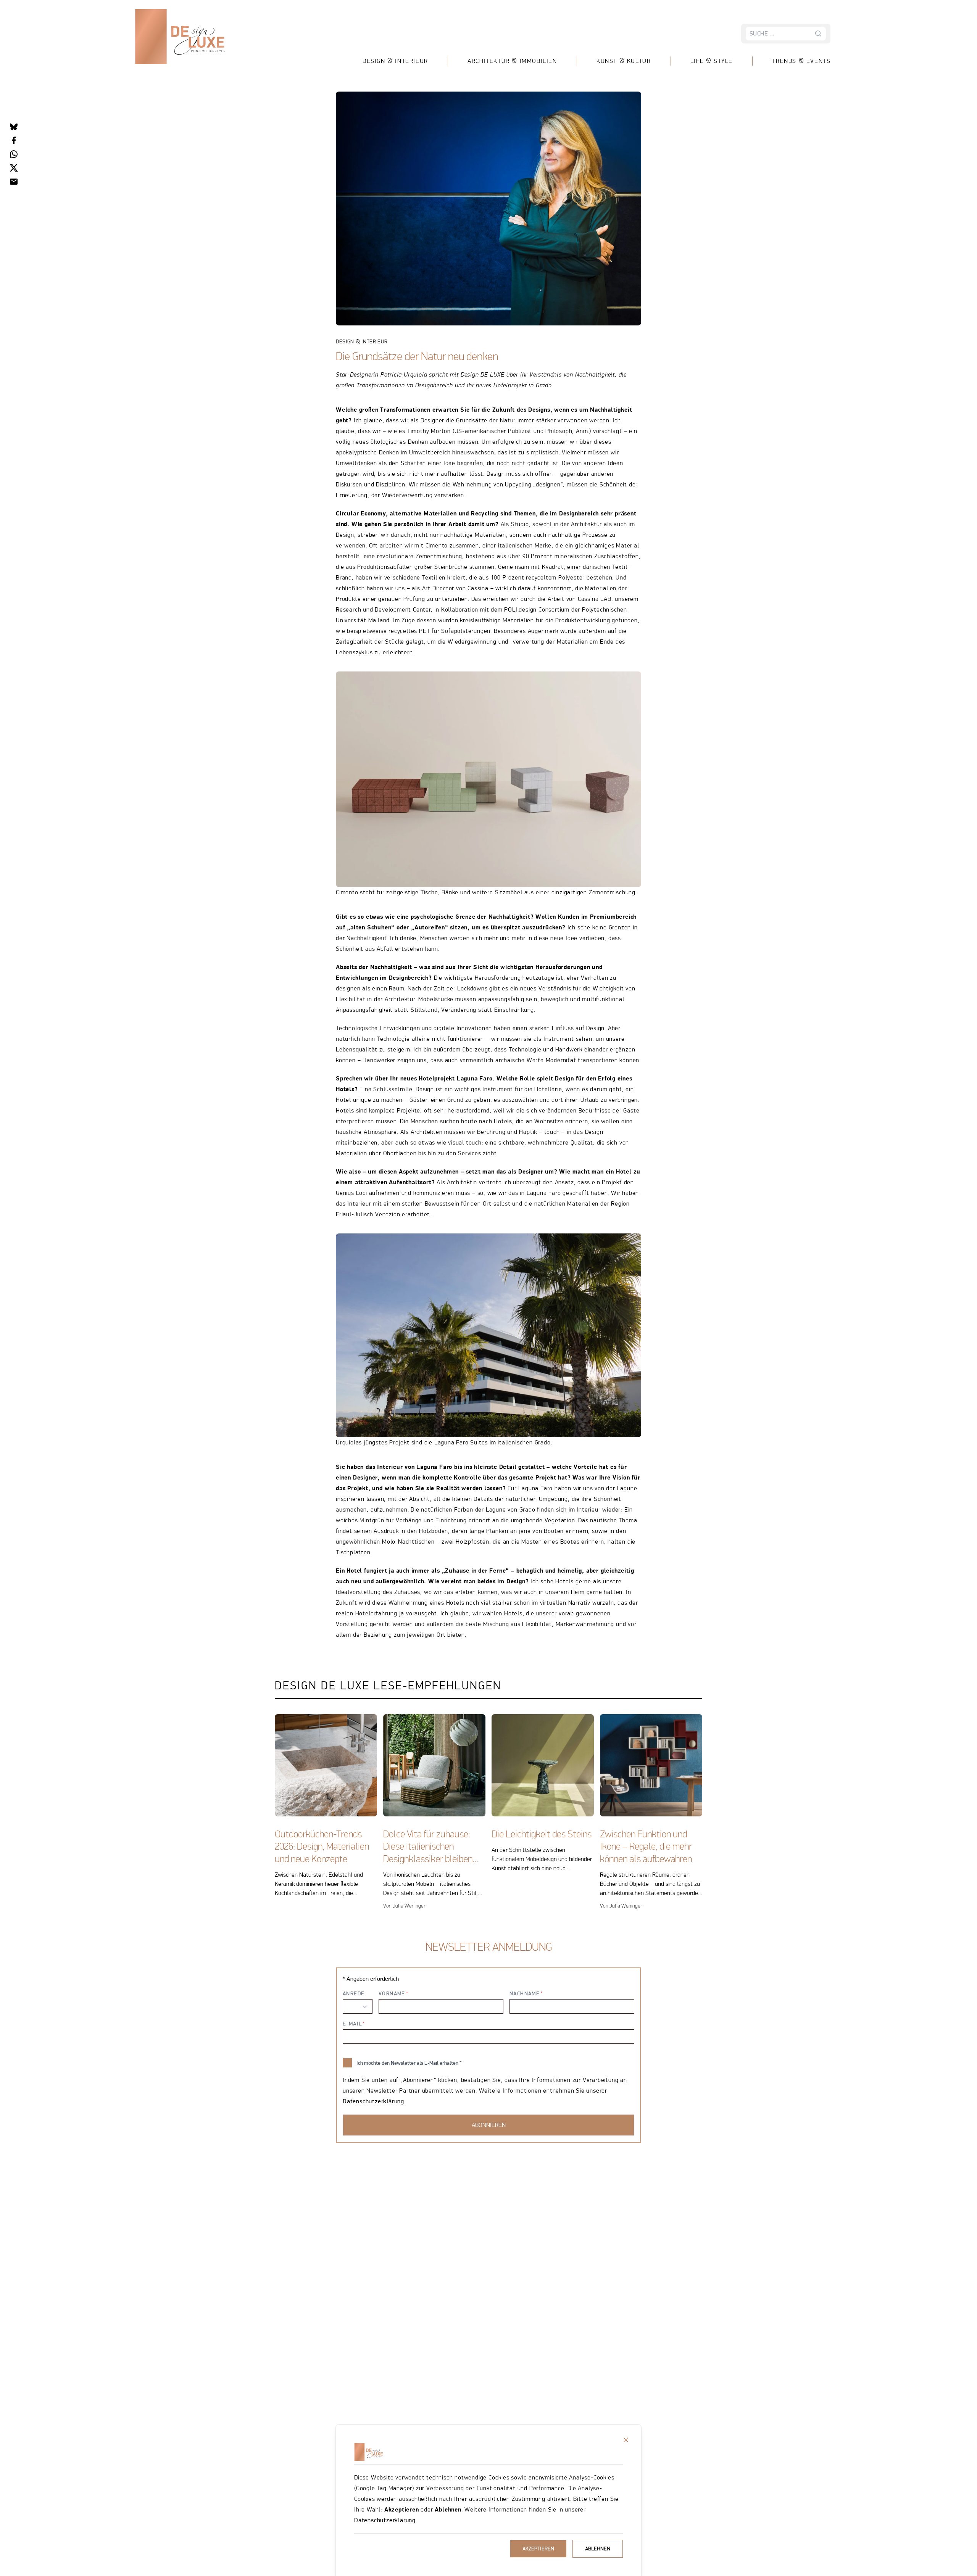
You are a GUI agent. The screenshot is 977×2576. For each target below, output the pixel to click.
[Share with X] (14, 168)
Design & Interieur (395, 61)
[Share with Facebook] (14, 140)
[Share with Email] (14, 182)
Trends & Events (801, 61)
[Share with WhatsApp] (14, 154)
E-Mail (352, 2024)
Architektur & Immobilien (512, 61)
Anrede (354, 1993)
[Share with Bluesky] (14, 127)
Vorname (392, 1993)
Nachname (525, 1993)
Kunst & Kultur (624, 61)
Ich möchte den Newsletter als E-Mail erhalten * (409, 2063)
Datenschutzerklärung (385, 2520)
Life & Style (711, 61)
